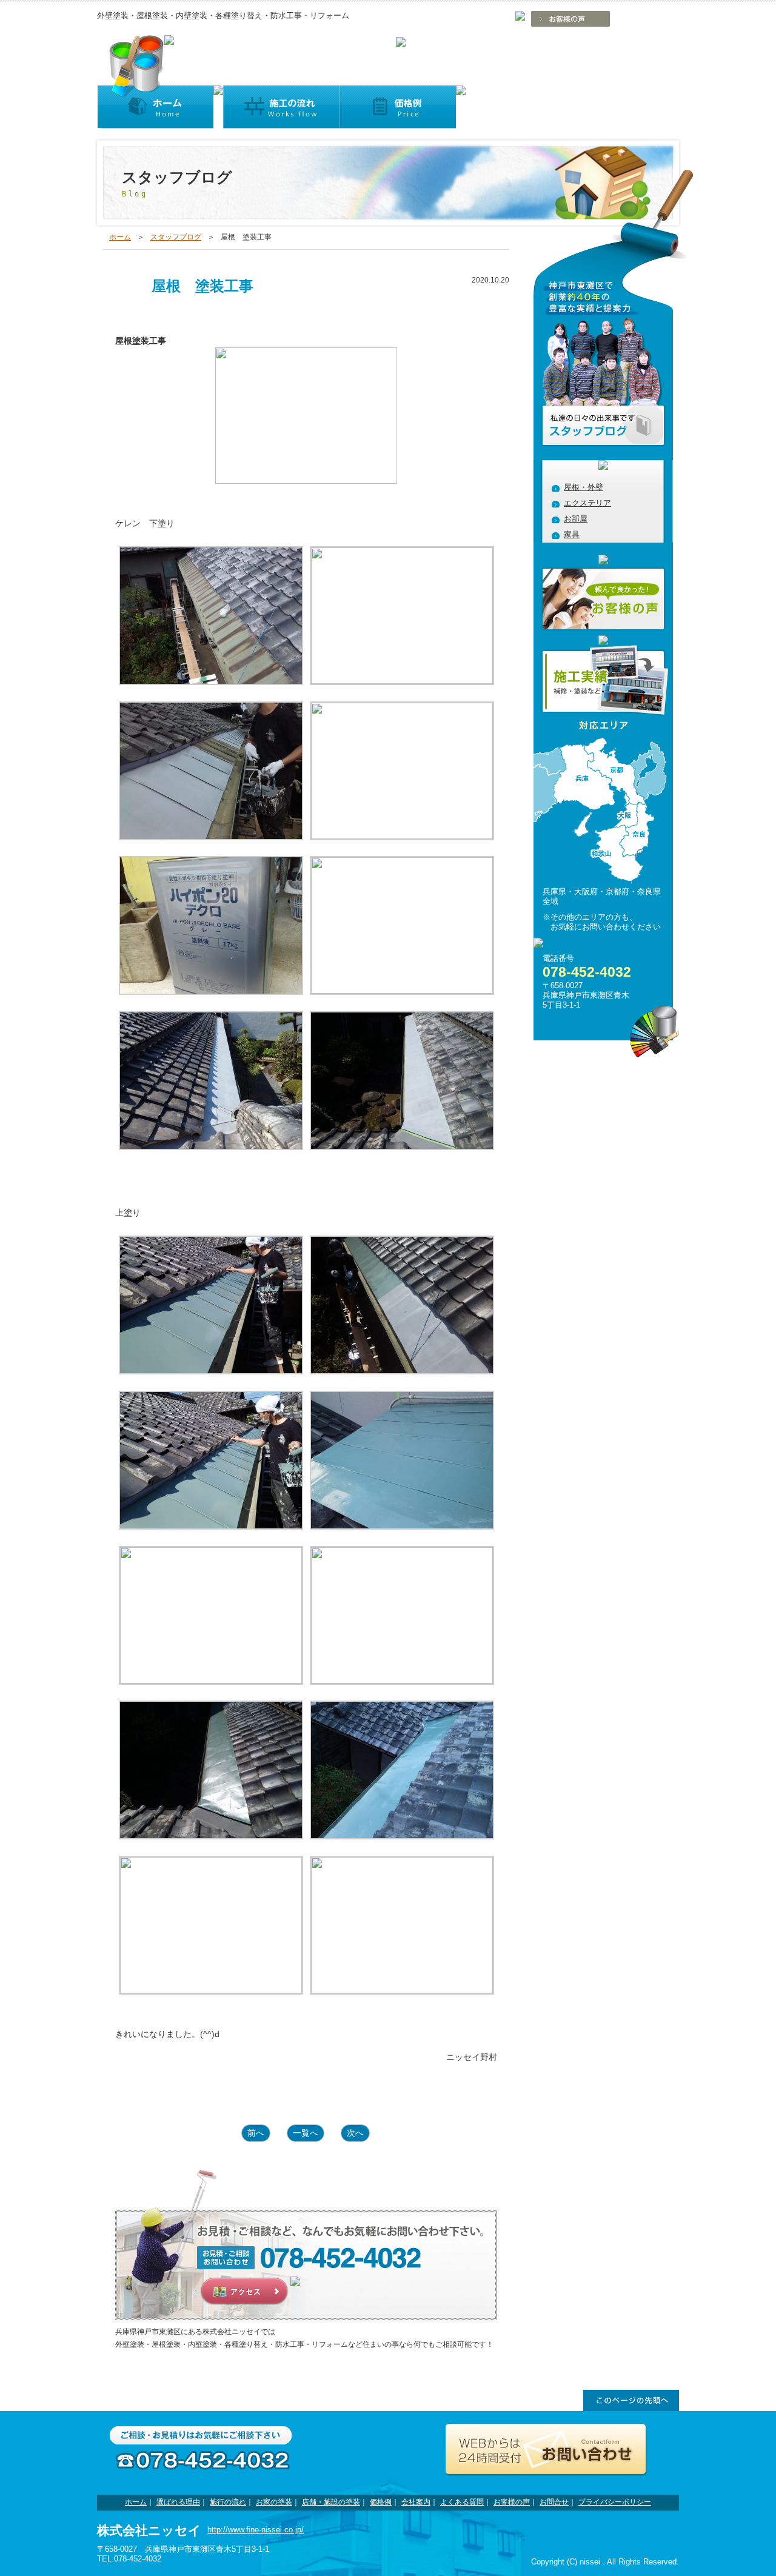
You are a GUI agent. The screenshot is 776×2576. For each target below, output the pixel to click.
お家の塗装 (274, 2502)
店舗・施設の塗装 (331, 2502)
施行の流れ (228, 2502)
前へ (256, 2133)
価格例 (381, 2502)
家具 (572, 534)
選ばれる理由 (178, 2502)
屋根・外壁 (584, 487)
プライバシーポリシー (615, 2502)
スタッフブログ (176, 237)
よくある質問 (462, 2502)
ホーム (120, 237)
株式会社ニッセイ (149, 2530)
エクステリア (587, 503)
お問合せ (554, 2502)
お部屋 (576, 519)
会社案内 (416, 2502)
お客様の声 (512, 2502)
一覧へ (306, 2133)
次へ (355, 2133)
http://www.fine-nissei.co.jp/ (256, 2530)
